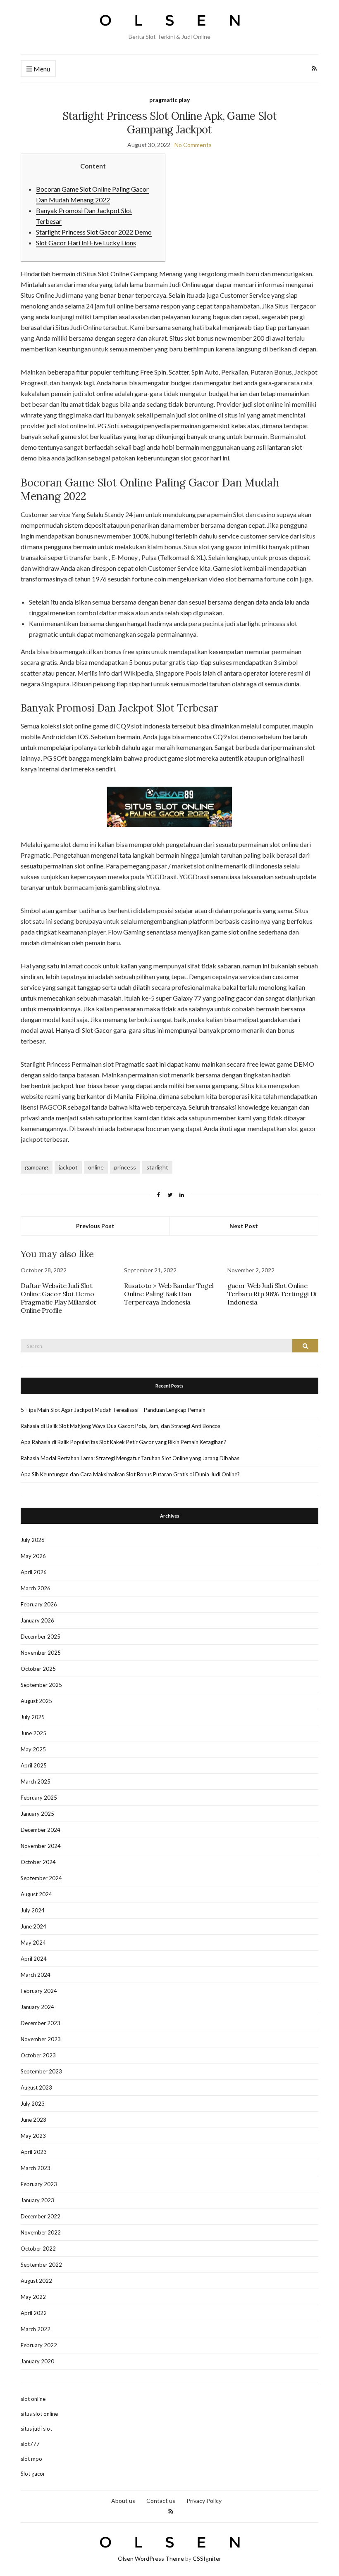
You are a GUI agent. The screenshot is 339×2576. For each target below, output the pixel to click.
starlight (157, 1167)
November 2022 (41, 2232)
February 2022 (39, 2345)
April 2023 (34, 2152)
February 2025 (39, 1798)
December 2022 (41, 2216)
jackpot (68, 1167)
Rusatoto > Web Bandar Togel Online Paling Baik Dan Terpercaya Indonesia (169, 1294)
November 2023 (41, 2039)
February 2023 (39, 2184)
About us (123, 2501)
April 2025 (34, 1765)
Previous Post (95, 1226)
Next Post (244, 1226)
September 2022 (41, 2265)
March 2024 (36, 1975)
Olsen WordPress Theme (151, 2558)
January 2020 (37, 2361)
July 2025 (33, 1717)
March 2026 (36, 1588)
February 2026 (39, 1604)
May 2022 (33, 2297)
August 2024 (36, 1894)
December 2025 (41, 1637)
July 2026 (33, 1540)
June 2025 (33, 1733)
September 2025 (41, 1685)
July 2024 (33, 1910)
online (96, 1167)
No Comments (193, 145)
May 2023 (33, 2136)
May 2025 (33, 1749)
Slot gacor (33, 2474)
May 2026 (33, 1556)
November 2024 (41, 1846)
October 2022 (38, 2249)
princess (125, 1167)
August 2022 (36, 2281)
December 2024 (41, 1830)
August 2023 (36, 2087)
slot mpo (31, 2459)
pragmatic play (169, 100)
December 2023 (41, 2023)
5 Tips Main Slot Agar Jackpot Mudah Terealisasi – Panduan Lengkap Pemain (113, 1410)
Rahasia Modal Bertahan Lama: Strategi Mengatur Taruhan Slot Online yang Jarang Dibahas (130, 1458)
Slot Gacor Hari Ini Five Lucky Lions (86, 243)
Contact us (161, 2501)
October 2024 (38, 1862)
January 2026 (37, 1620)
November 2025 (41, 1653)
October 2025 (38, 1669)
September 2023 (41, 2071)
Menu (41, 69)
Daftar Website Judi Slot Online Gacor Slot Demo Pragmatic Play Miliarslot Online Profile (58, 1298)
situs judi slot (36, 2429)
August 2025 (36, 1701)
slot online (33, 2399)
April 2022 (34, 2313)
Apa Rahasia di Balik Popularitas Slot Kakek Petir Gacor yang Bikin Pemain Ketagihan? (123, 1442)
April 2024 (34, 1959)
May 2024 (33, 1943)
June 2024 (33, 1926)
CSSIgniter (207, 2558)
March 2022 (36, 2329)
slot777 (30, 2444)
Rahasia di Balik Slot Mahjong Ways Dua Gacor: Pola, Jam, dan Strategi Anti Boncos (121, 1426)
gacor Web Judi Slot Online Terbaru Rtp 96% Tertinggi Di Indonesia (272, 1294)
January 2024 (37, 2007)
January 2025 (37, 1814)
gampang (37, 1167)
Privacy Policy (204, 2501)
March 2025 (36, 1781)
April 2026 (34, 1572)
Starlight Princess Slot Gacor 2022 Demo (94, 232)
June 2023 (33, 2120)
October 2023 (38, 2055)
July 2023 (33, 2104)
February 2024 (39, 1991)
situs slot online (39, 2414)
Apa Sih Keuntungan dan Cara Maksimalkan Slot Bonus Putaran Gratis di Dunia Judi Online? (130, 1474)
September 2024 (41, 1878)
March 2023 (36, 2168)
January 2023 (37, 2200)
